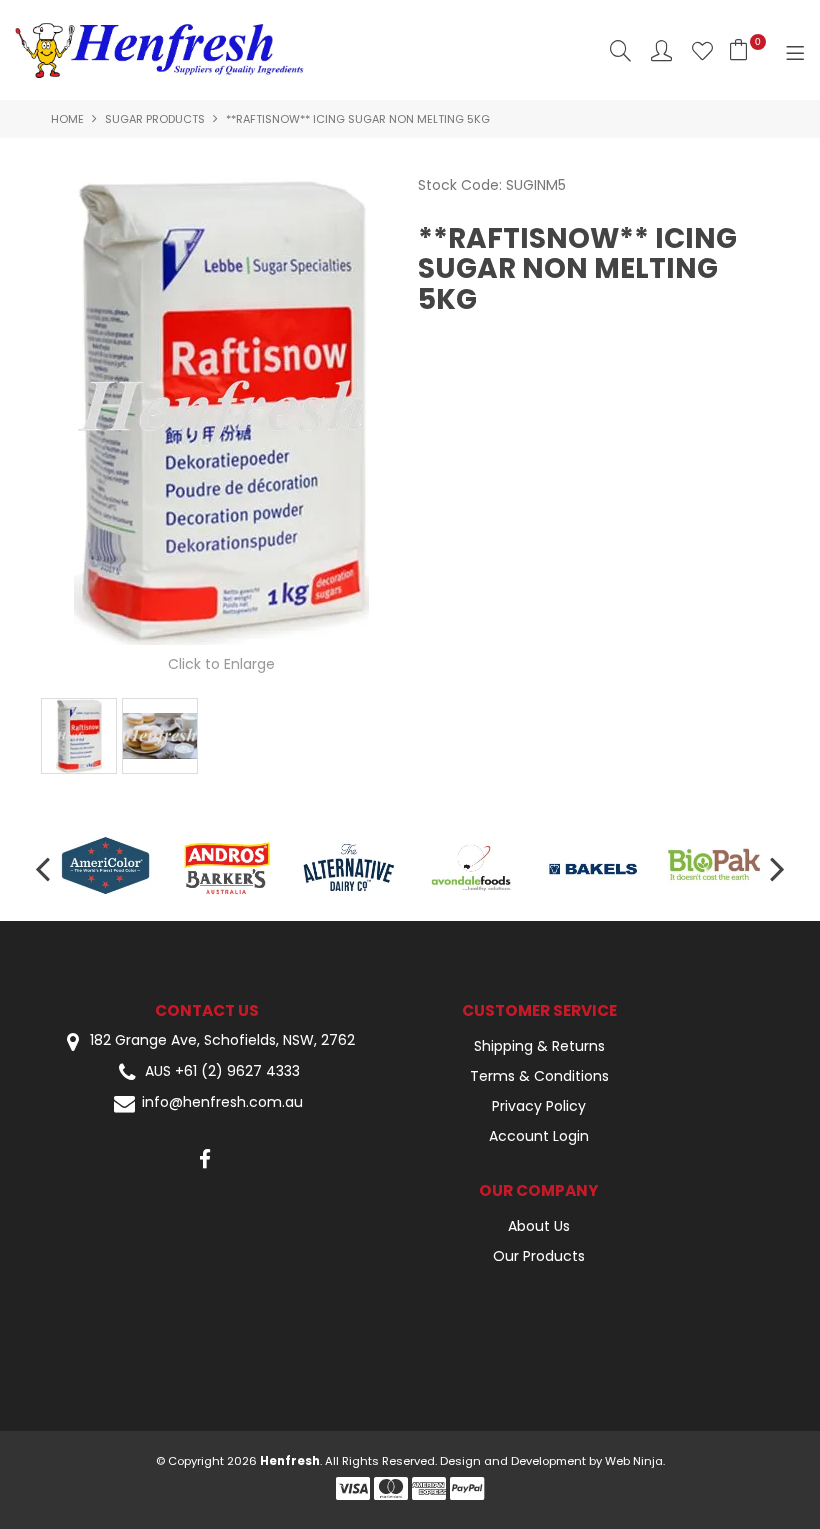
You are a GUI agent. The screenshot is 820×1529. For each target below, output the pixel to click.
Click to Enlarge (221, 664)
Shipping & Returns (539, 1046)
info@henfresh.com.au (222, 1102)
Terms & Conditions (539, 1076)
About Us (539, 1226)
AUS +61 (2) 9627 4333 (222, 1071)
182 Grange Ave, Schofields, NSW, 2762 (220, 1040)
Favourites (702, 50)
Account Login (539, 1136)
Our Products (539, 1256)
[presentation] (45, 867)
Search (620, 50)
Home (67, 119)
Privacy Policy (539, 1106)
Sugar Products (155, 119)
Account (661, 50)
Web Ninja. (635, 1461)
